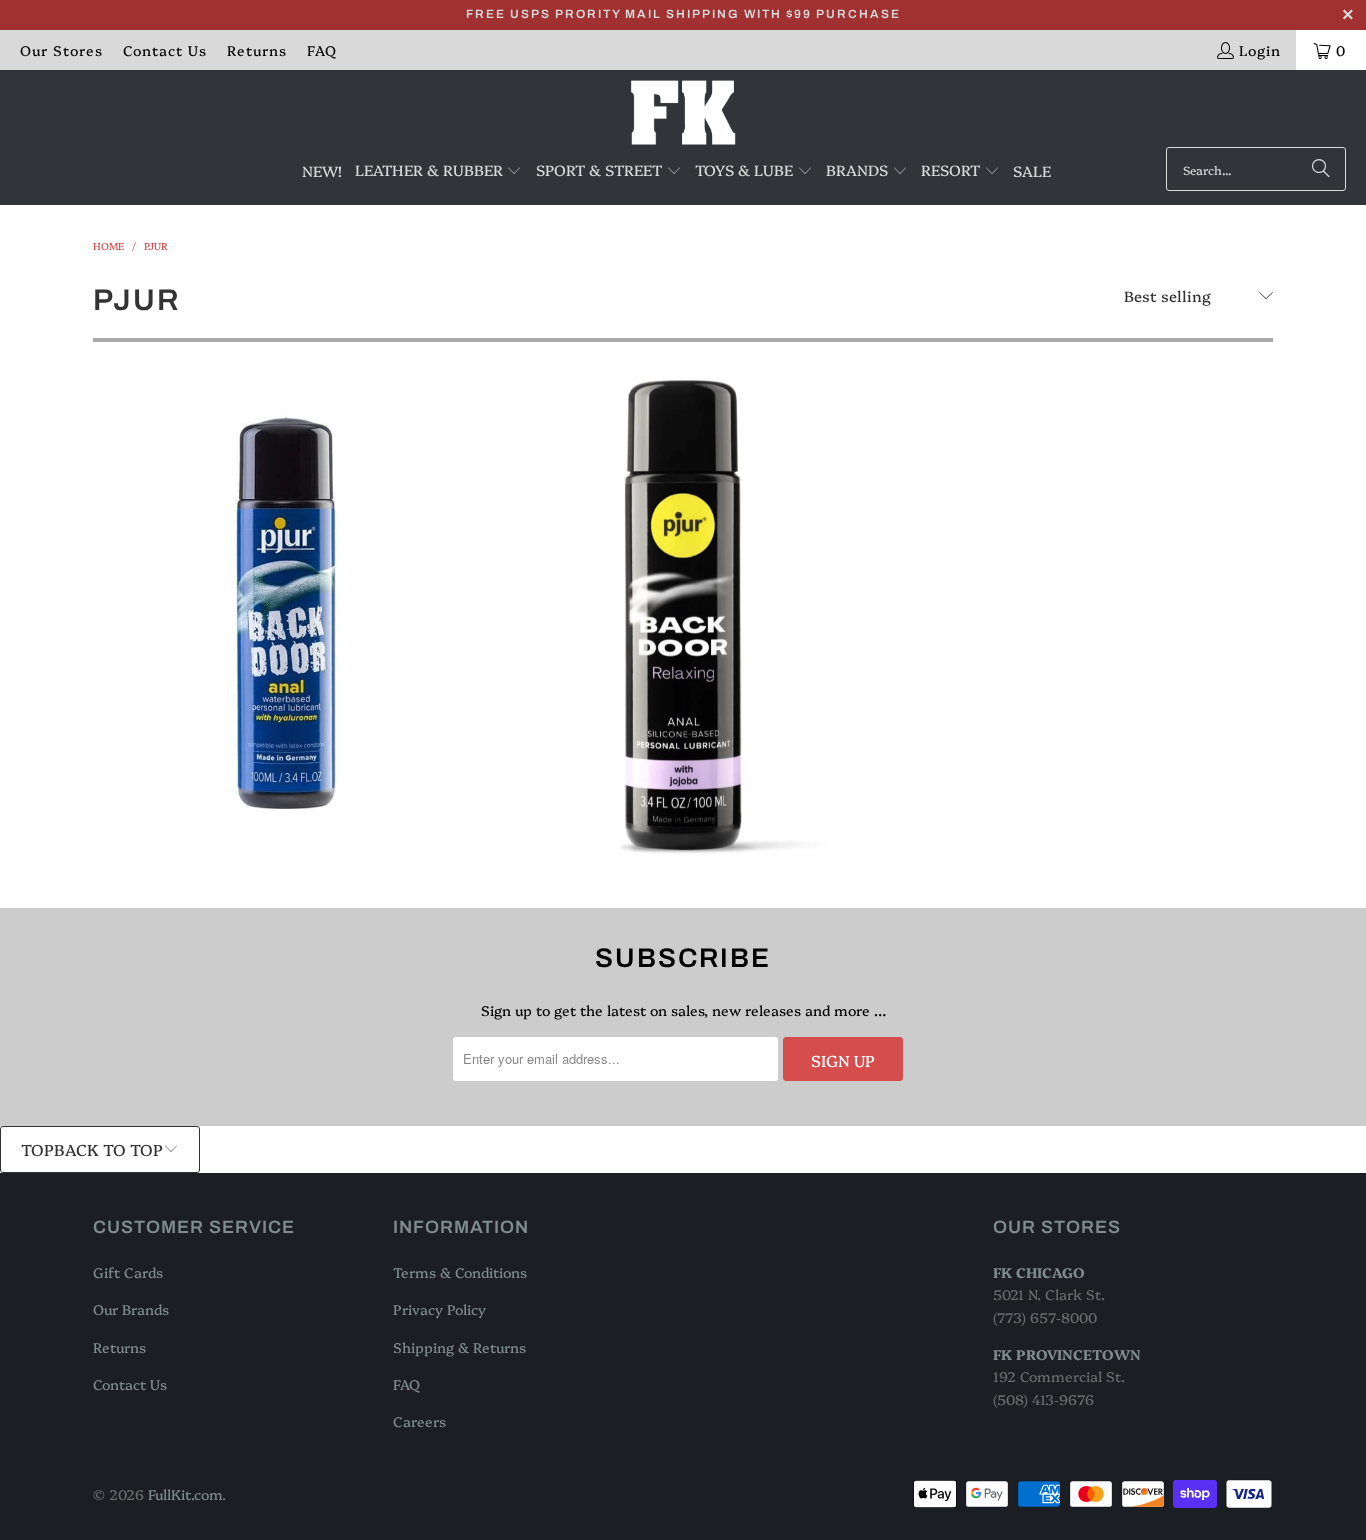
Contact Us (165, 50)
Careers (419, 1421)
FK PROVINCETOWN (1067, 1354)
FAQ (322, 50)
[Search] (1321, 169)
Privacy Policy (439, 1309)
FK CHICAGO (1039, 1272)
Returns (257, 50)
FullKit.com (185, 1494)
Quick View (282, 696)
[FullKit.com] (683, 113)
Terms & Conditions (460, 1272)
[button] (439, 171)
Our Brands (131, 1309)
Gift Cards (128, 1272)
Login (1260, 50)
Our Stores (61, 50)
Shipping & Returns (459, 1347)
